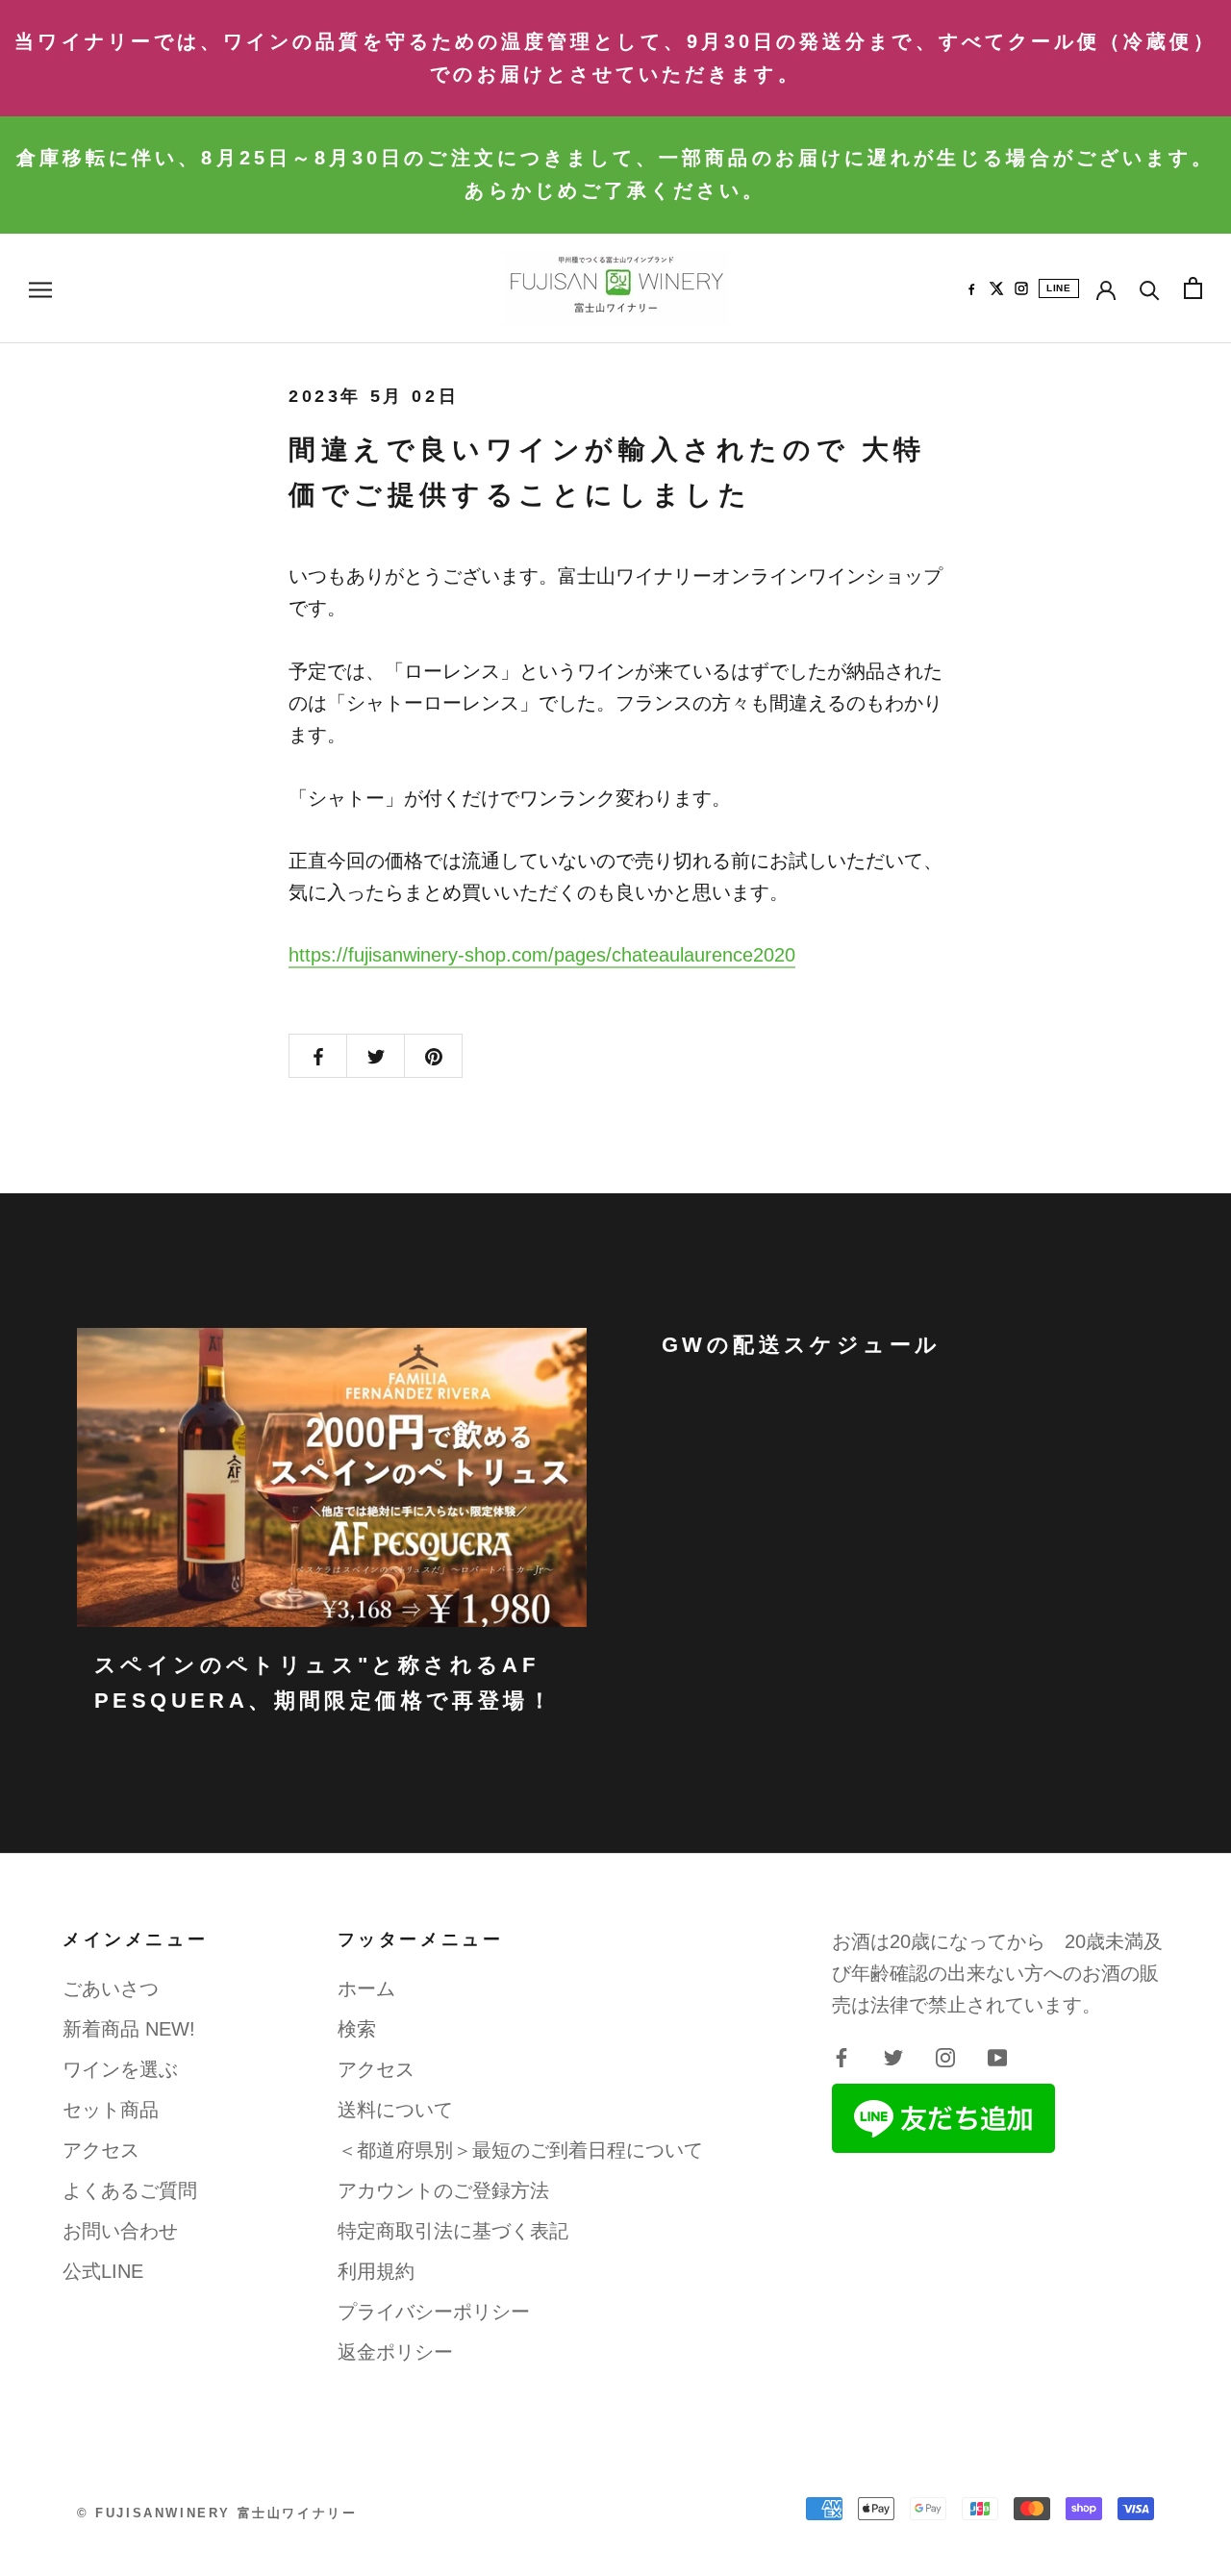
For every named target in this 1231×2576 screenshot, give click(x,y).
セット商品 (111, 2110)
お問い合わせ (120, 2231)
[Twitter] (893, 2056)
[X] (996, 288)
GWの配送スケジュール (801, 1345)
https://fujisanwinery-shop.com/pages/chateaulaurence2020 (542, 955)
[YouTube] (997, 2056)
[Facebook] (971, 288)
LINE (1059, 288)
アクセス (101, 2150)
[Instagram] (1021, 288)
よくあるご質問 (130, 2190)
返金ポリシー (395, 2352)
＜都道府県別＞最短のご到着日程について (520, 2150)
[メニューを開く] (40, 288)
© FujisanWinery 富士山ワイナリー (217, 2513)
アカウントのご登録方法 (443, 2190)
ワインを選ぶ (120, 2069)
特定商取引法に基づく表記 (453, 2231)
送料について (395, 2110)
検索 (357, 2029)
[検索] (1150, 288)
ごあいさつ (111, 1988)
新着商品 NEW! (129, 2029)
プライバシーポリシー (434, 2312)
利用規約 (376, 2271)
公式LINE (103, 2271)
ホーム (366, 1988)
